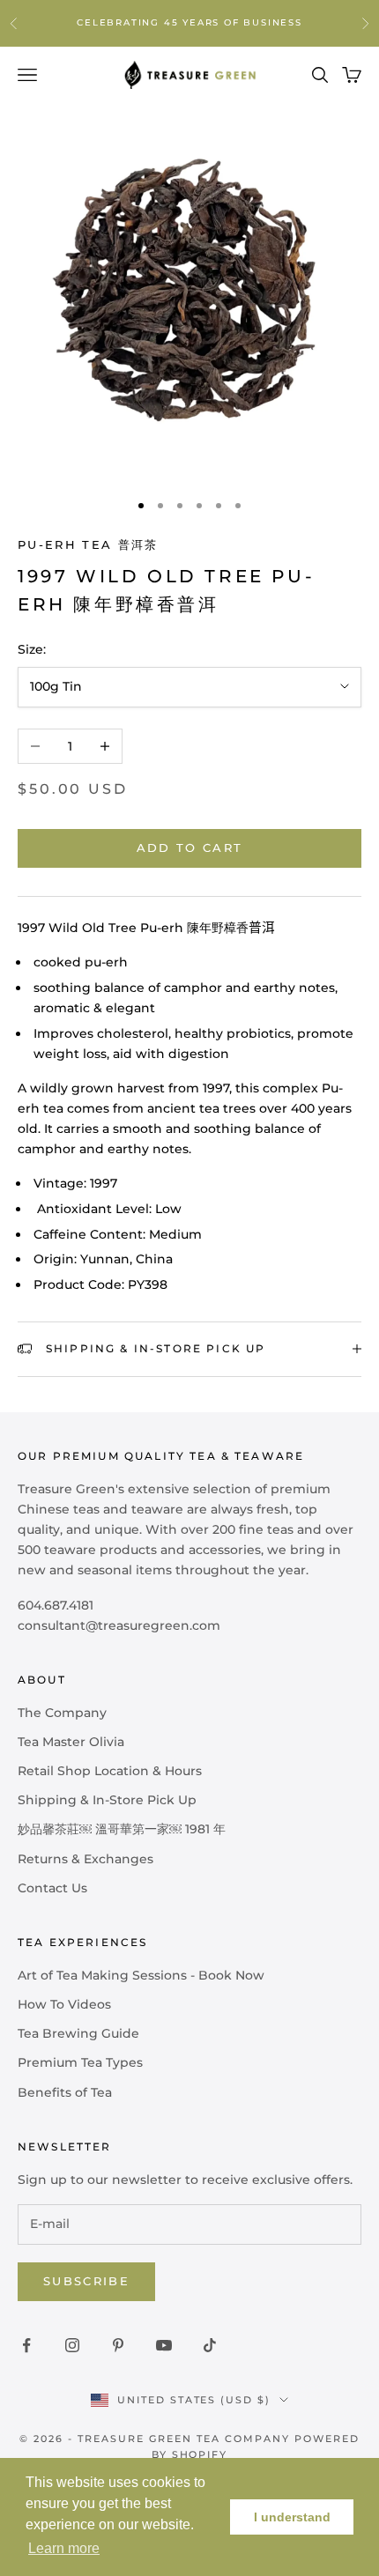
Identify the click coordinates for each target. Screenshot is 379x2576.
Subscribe (86, 2281)
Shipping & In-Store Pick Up (107, 1800)
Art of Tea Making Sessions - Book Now (141, 1975)
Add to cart (190, 848)
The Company (62, 1713)
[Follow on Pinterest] (118, 2345)
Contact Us (52, 1888)
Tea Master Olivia (71, 1742)
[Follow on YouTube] (164, 2345)
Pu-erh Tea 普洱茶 (88, 544)
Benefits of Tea (65, 2092)
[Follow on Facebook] (26, 2345)
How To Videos (64, 2004)
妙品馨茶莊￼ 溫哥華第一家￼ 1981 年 (122, 1829)
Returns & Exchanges (85, 1859)
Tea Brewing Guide (78, 2033)
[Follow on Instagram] (72, 2345)
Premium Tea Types (80, 2062)
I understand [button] (292, 2517)
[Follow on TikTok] (210, 2345)
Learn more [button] (64, 2548)
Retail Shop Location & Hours (110, 1771)
